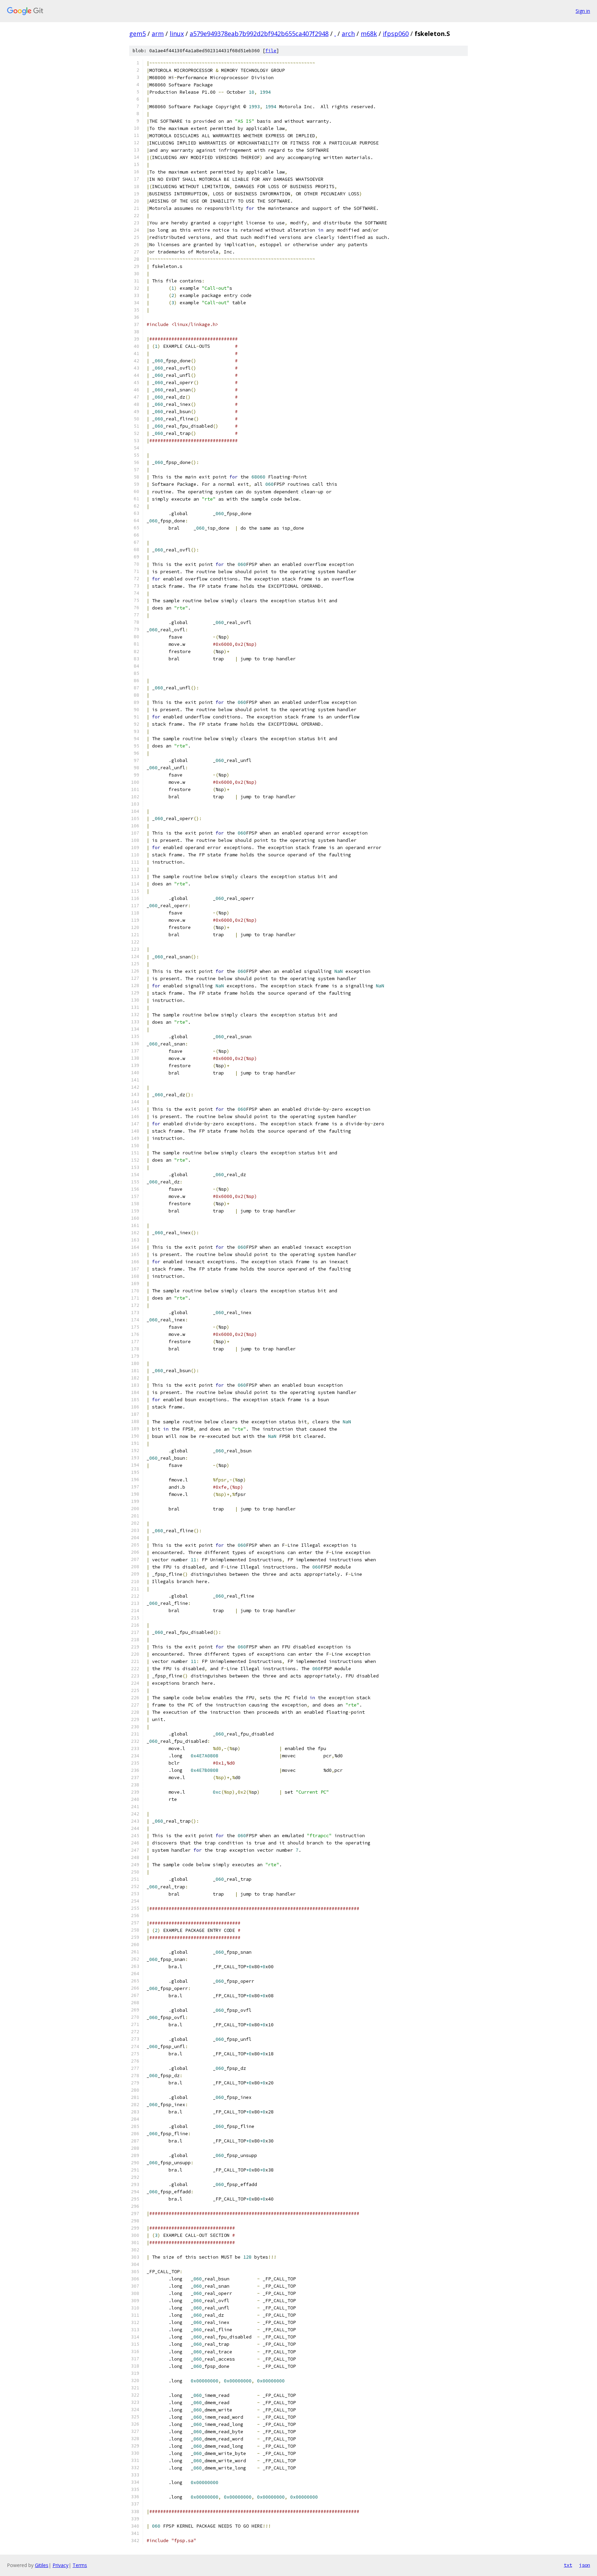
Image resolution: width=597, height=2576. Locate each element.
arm (158, 34)
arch (348, 34)
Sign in (583, 11)
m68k (369, 34)
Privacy (60, 2565)
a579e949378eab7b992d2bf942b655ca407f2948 (259, 34)
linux (177, 34)
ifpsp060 (396, 34)
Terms (80, 2565)
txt (568, 2565)
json (585, 2565)
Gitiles (42, 2565)
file (271, 51)
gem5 (138, 34)
